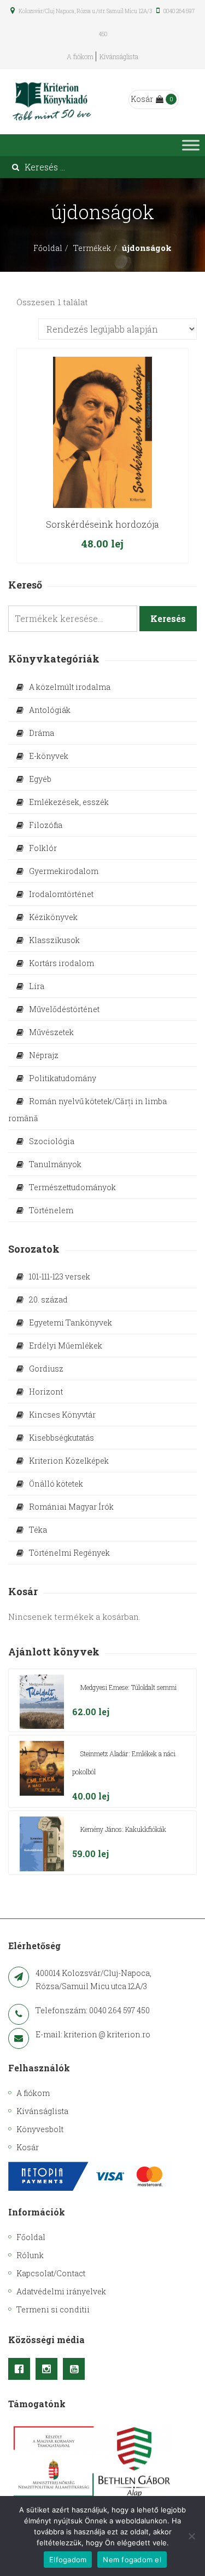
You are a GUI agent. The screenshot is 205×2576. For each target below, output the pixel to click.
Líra (37, 986)
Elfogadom (68, 2560)
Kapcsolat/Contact (51, 2273)
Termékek (92, 248)
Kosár (142, 99)
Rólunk (30, 2255)
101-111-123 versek (60, 1276)
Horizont (46, 1392)
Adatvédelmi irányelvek (61, 2291)
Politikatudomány (63, 1078)
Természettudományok (72, 1187)
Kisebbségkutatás (61, 1438)
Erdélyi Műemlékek (66, 1346)
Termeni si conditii (53, 2309)
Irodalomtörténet (61, 894)
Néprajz (44, 1055)
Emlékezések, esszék (69, 802)
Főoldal (48, 248)
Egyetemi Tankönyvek (71, 1323)
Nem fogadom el (132, 2560)
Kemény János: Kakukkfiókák (123, 1829)
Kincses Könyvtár (62, 1415)
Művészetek (51, 1032)
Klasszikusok (54, 940)
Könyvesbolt (40, 2129)
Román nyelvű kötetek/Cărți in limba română (87, 1110)
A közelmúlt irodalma (70, 687)
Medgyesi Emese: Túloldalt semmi (128, 1687)
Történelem (51, 1210)
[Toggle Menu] (191, 145)
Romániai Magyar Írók (71, 1507)
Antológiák (50, 710)
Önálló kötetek (56, 1484)
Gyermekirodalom (64, 871)
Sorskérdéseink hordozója (102, 524)
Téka (38, 1530)
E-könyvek (49, 756)
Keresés (168, 618)
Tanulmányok (55, 1164)
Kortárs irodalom (61, 963)
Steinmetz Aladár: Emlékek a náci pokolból (124, 1763)
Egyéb (40, 779)
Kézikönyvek (53, 917)
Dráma (42, 733)
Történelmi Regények (69, 1553)
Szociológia (52, 1141)
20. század (48, 1300)
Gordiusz (46, 1369)
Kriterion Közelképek (69, 1461)
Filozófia (46, 825)
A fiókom (80, 56)
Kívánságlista (119, 56)
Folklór (43, 848)
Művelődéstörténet (64, 1009)
